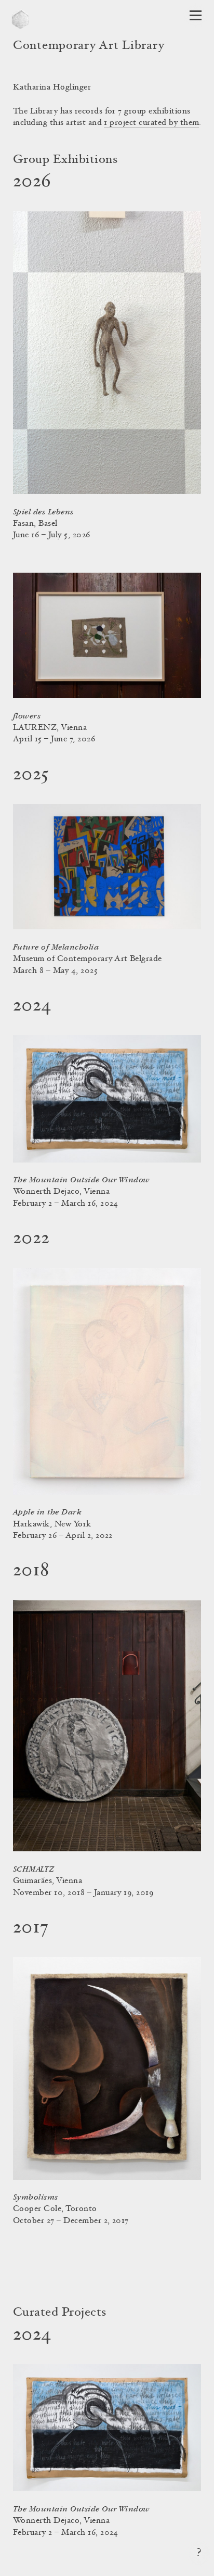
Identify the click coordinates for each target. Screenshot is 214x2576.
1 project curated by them (151, 123)
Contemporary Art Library (89, 46)
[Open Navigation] (196, 15)
